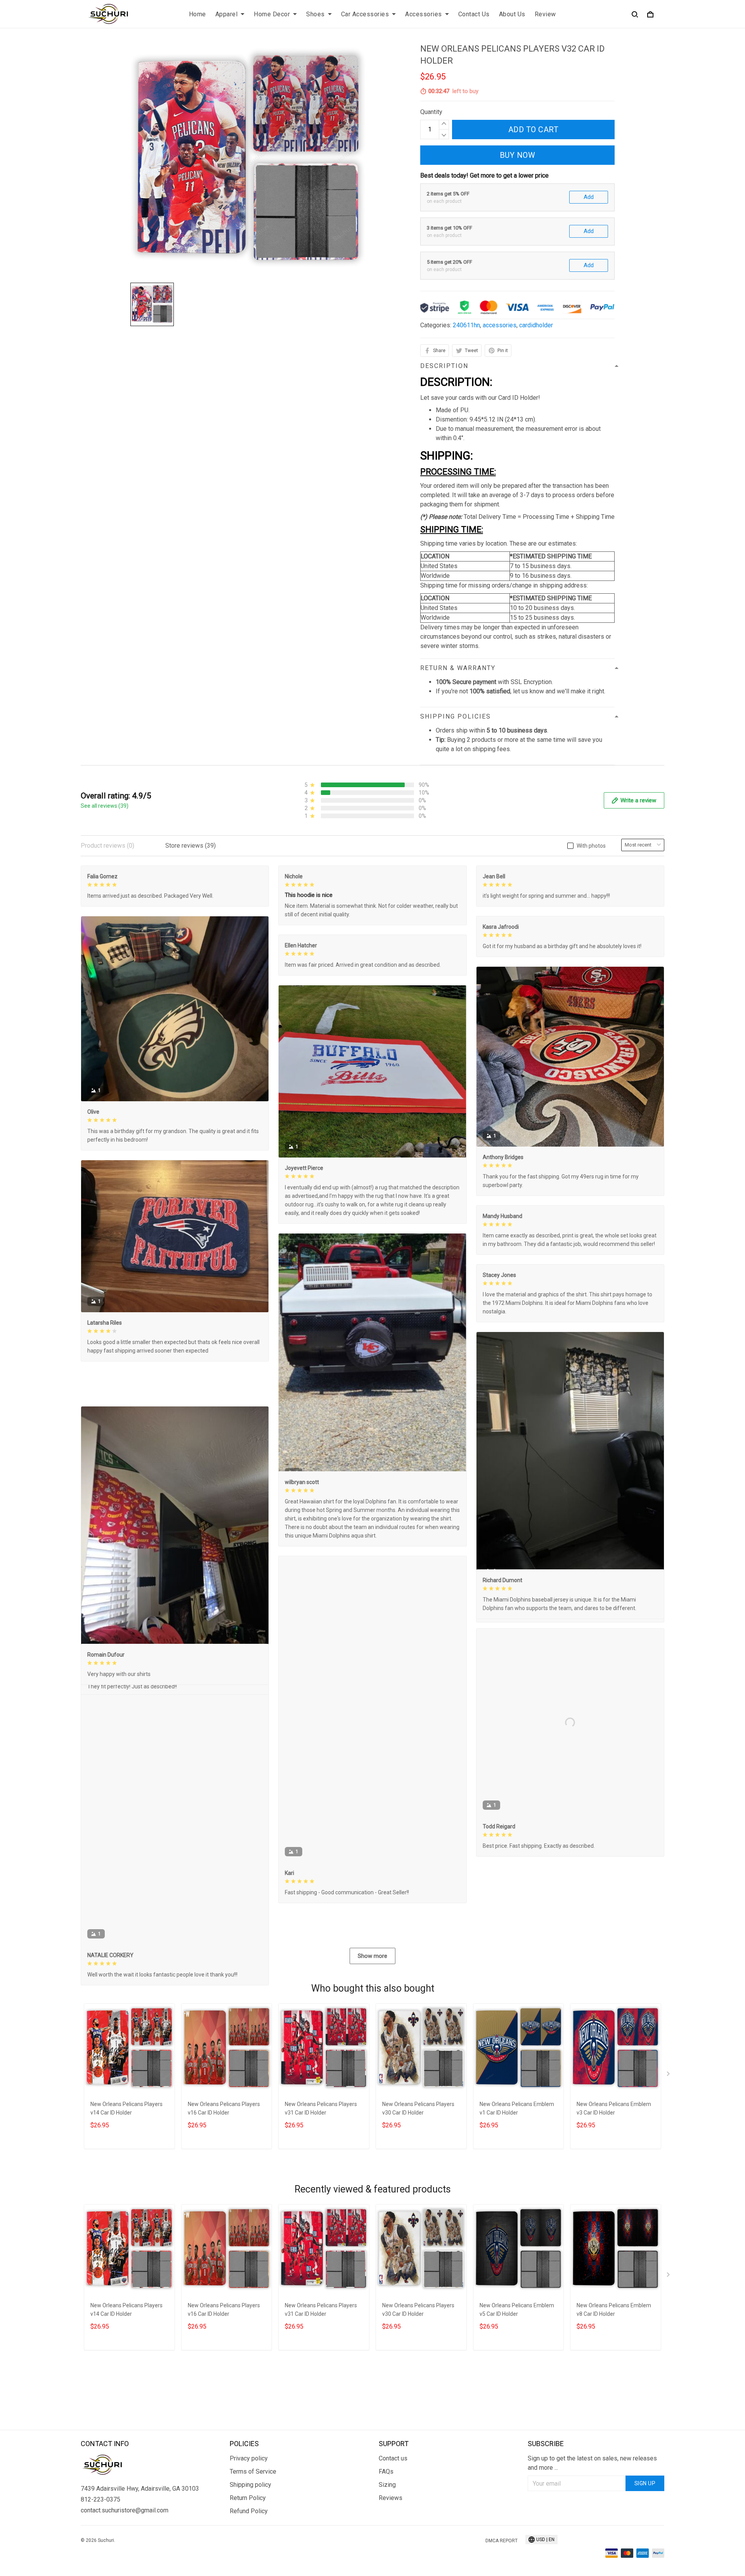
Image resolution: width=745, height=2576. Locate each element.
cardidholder (536, 325)
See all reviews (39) (105, 806)
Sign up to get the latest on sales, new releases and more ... (592, 2534)
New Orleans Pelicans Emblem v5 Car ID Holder (517, 2419)
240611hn (466, 325)
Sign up (645, 2554)
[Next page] (669, 2185)
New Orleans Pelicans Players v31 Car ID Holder (321, 2218)
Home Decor (272, 14)
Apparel (227, 14)
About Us (512, 14)
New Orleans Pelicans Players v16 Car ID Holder (224, 2218)
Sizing (387, 2555)
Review (545, 14)
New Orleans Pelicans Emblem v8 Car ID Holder (614, 2419)
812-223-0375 (100, 2570)
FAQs (386, 2542)
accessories (500, 325)
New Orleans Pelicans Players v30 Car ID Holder (418, 2218)
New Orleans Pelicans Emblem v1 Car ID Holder (517, 2218)
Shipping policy (250, 2555)
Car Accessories (365, 14)
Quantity (431, 112)
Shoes (315, 14)
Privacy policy (249, 2529)
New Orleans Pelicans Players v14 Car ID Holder (126, 2218)
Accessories (424, 14)
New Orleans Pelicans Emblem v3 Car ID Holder (614, 2218)
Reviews (391, 2568)
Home (198, 14)
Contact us (393, 2529)
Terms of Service (253, 2542)
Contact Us (474, 14)
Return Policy (248, 2568)
